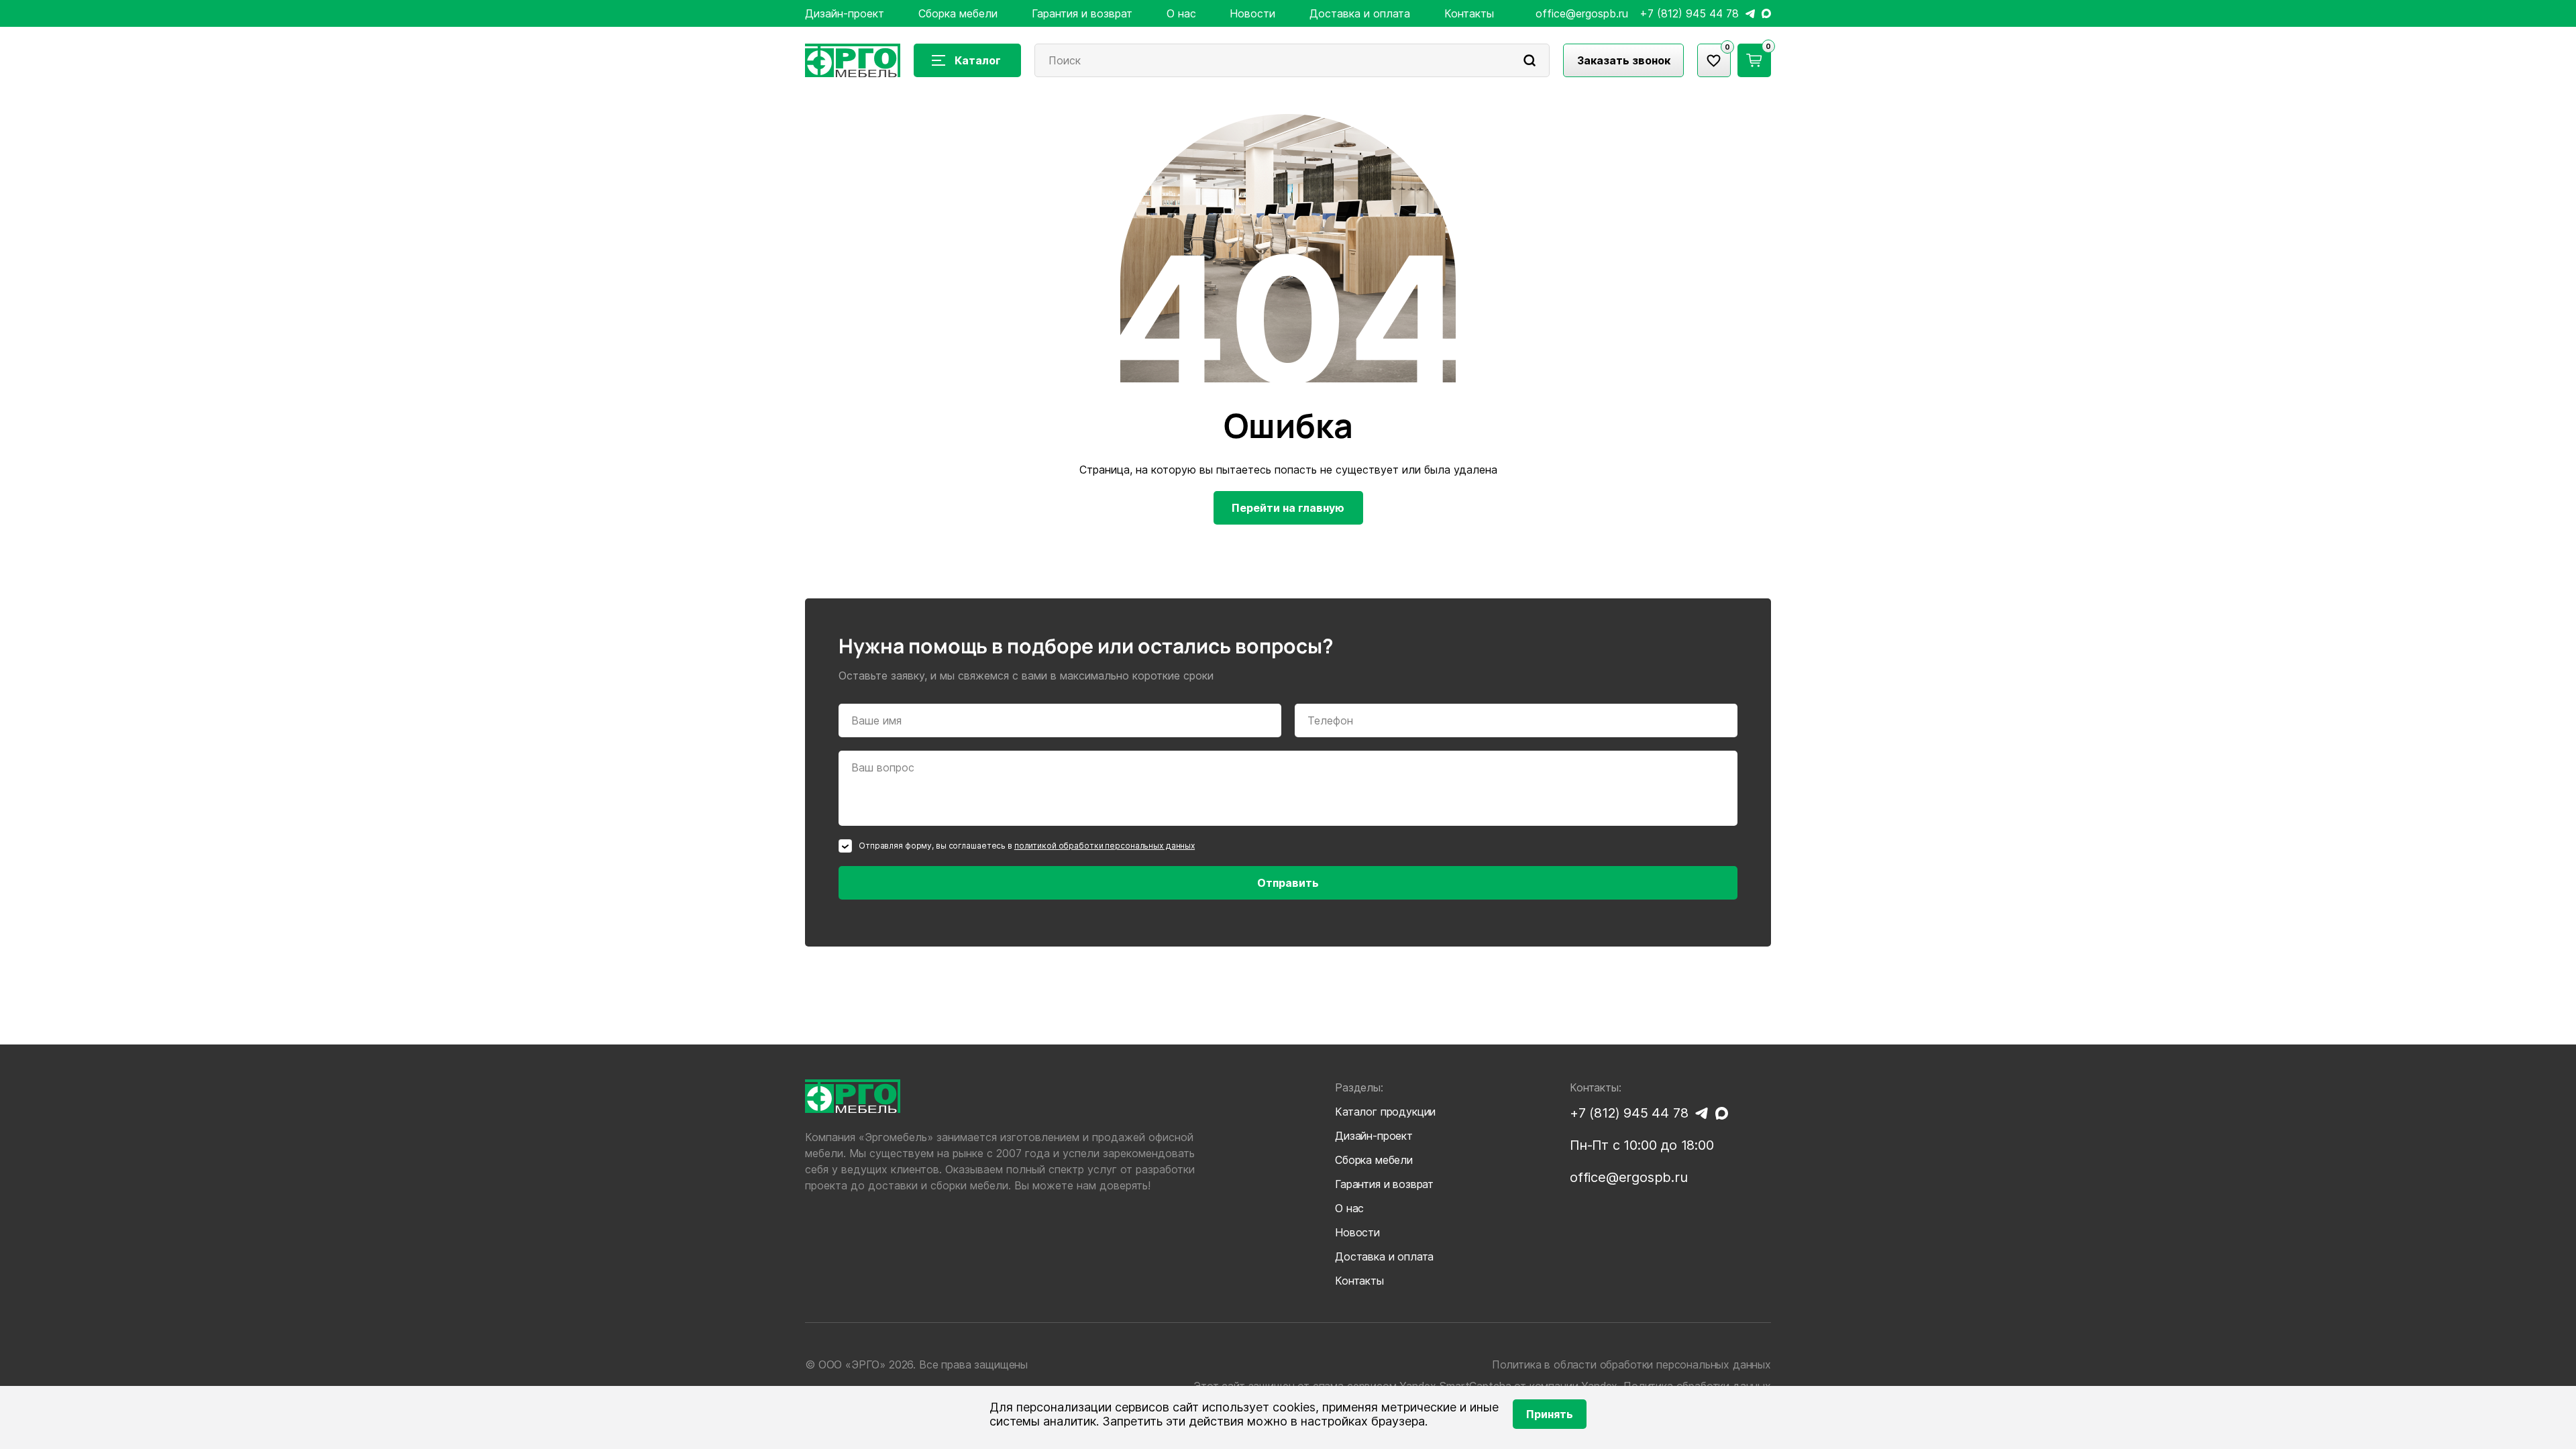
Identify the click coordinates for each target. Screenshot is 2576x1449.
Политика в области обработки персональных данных (1631, 1364)
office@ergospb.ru (1582, 14)
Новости (1252, 13)
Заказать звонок (1624, 60)
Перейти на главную (1288, 508)
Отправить (1288, 883)
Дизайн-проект (845, 13)
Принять (1550, 1414)
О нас (1181, 13)
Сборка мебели (958, 13)
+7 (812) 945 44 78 (1689, 14)
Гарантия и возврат (1082, 13)
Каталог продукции (1385, 1112)
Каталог (978, 60)
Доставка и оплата (1360, 13)
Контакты (1469, 13)
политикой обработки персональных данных (1105, 846)
